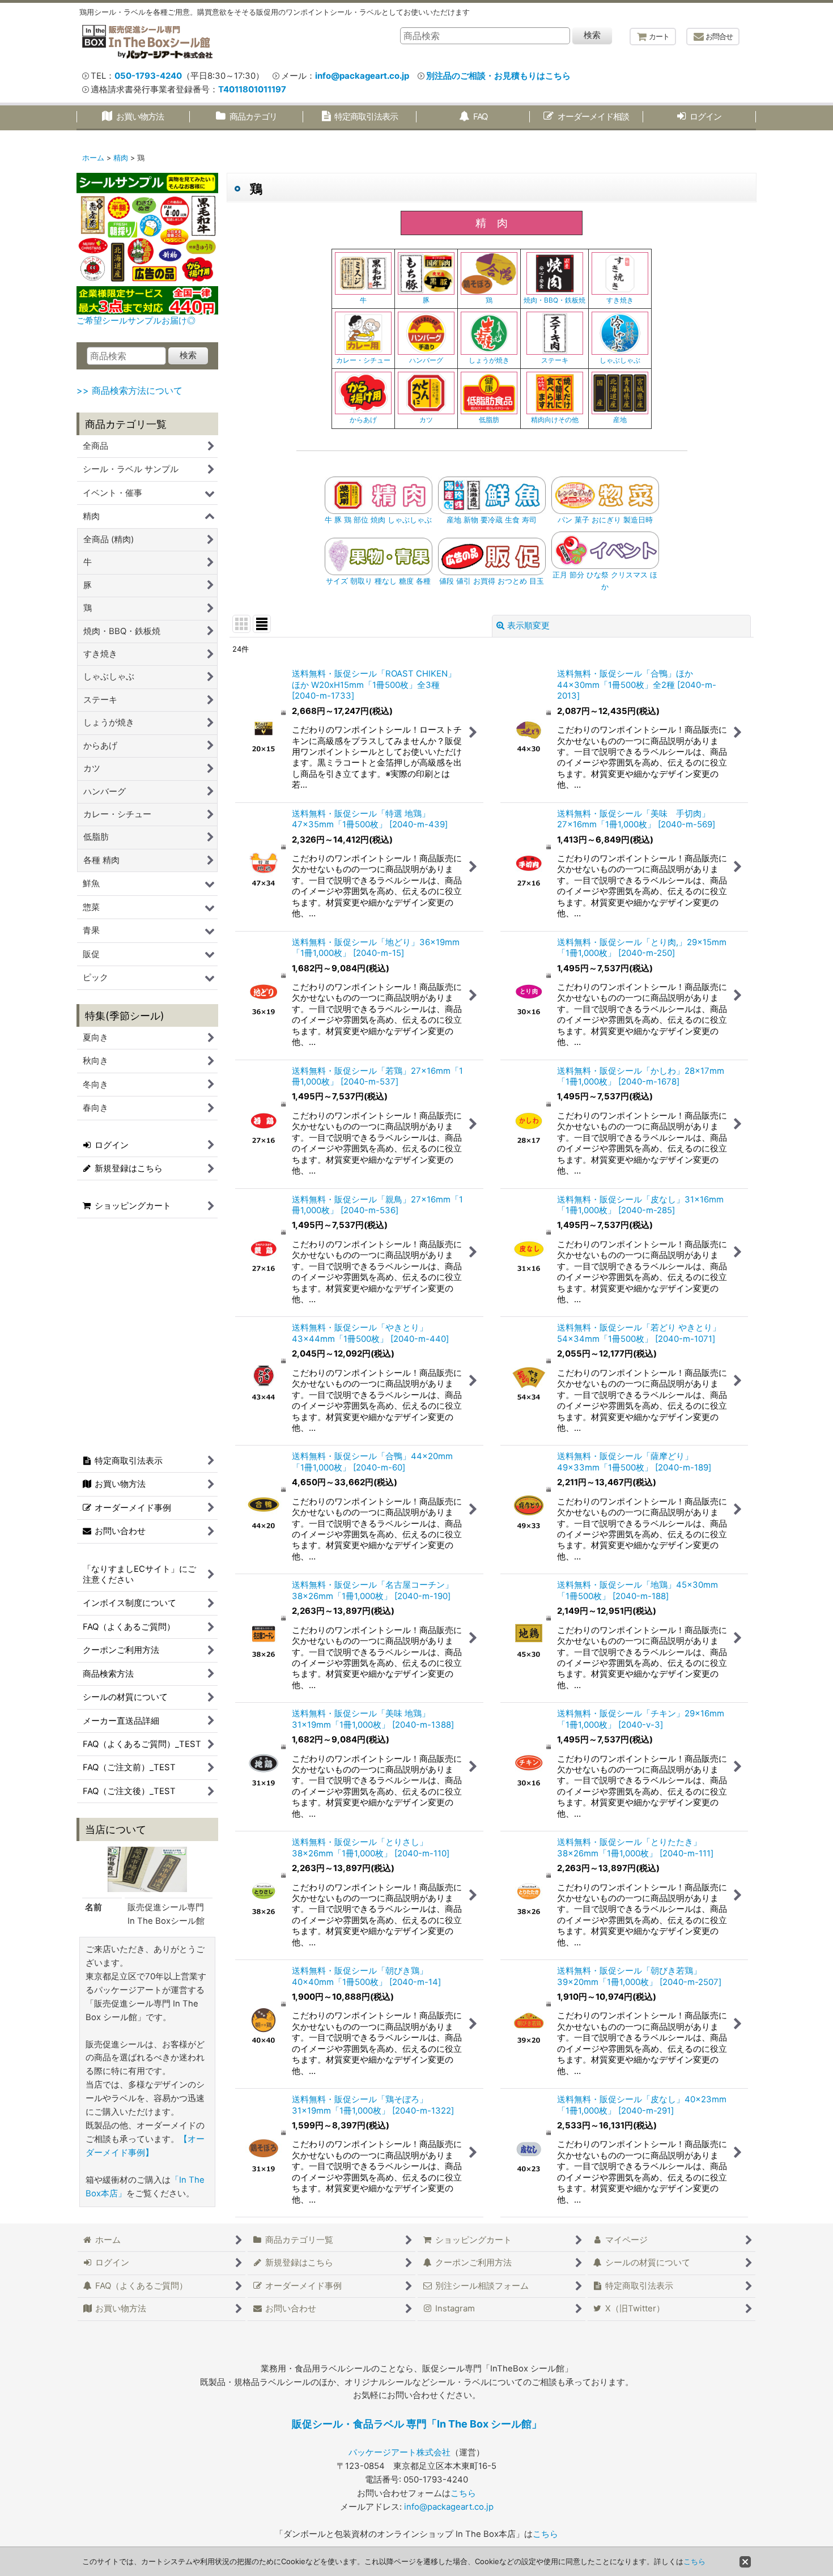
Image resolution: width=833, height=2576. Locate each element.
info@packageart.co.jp (362, 76)
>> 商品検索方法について (129, 390)
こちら (463, 2493)
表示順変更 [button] (528, 626)
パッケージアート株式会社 (399, 2452)
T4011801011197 (252, 90)
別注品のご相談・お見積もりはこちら (498, 76)
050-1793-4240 (148, 76)
